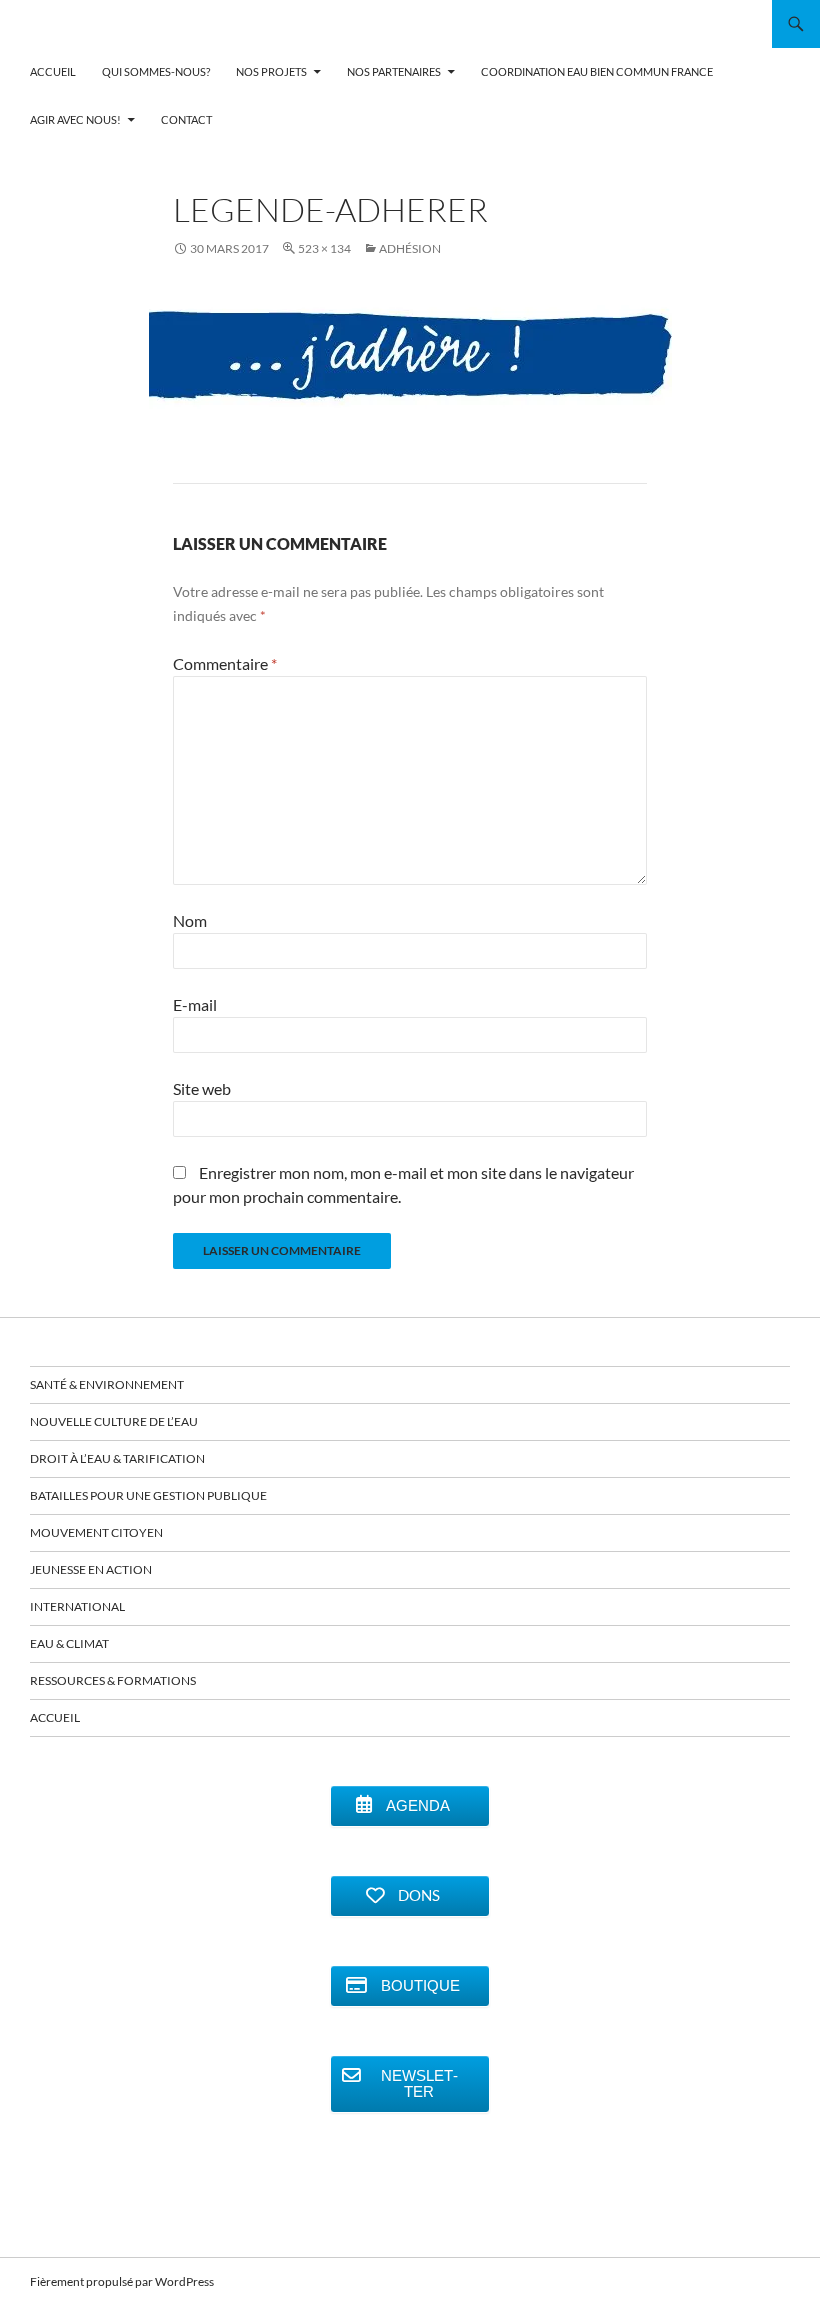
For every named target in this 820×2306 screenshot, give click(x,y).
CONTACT (186, 119)
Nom (190, 920)
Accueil (55, 1717)
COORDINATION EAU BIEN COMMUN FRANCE (597, 71)
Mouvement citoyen (96, 1532)
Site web (202, 1088)
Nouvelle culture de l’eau (114, 1421)
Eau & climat (69, 1643)
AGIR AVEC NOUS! (75, 119)
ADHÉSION (410, 248)
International (77, 1606)
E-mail (195, 1004)
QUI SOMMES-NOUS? (156, 71)
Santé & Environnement (107, 1384)
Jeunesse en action (91, 1569)
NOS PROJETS (271, 71)
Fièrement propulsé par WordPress (122, 2281)
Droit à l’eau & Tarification (117, 1458)
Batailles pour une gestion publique (148, 1495)
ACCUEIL (53, 71)
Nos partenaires (394, 71)
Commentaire (225, 663)
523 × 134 (324, 248)
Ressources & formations (113, 1680)
